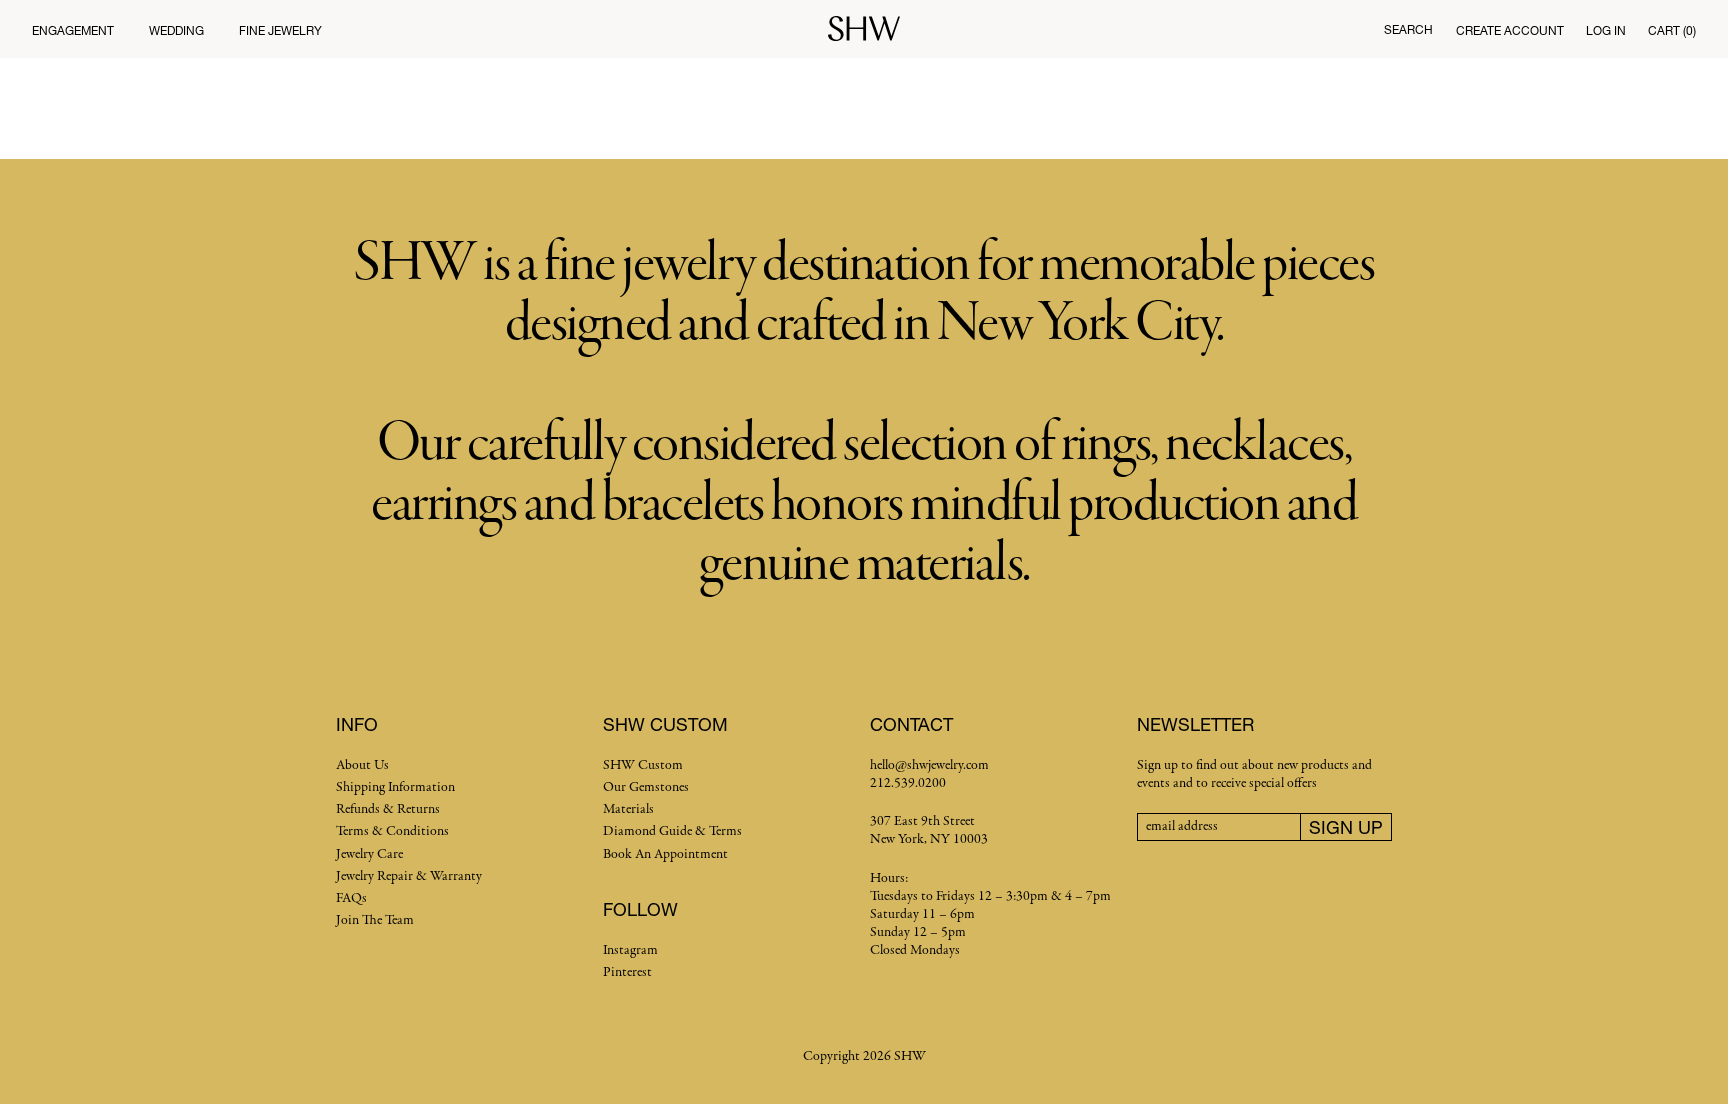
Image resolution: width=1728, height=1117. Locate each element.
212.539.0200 (908, 783)
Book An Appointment (665, 854)
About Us (362, 765)
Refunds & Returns (388, 809)
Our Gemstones (646, 787)
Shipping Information (395, 787)
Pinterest (627, 972)
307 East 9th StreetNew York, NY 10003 (929, 830)
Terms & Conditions (392, 831)
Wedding (176, 30)
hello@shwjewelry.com (929, 765)
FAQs (351, 898)
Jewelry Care (369, 854)
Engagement (73, 30)
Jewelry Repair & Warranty (409, 876)
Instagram (630, 950)
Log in (1606, 30)
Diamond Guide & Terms (672, 831)
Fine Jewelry (280, 30)
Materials (628, 809)
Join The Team (375, 920)
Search (1408, 29)
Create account (1510, 30)
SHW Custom (643, 765)
